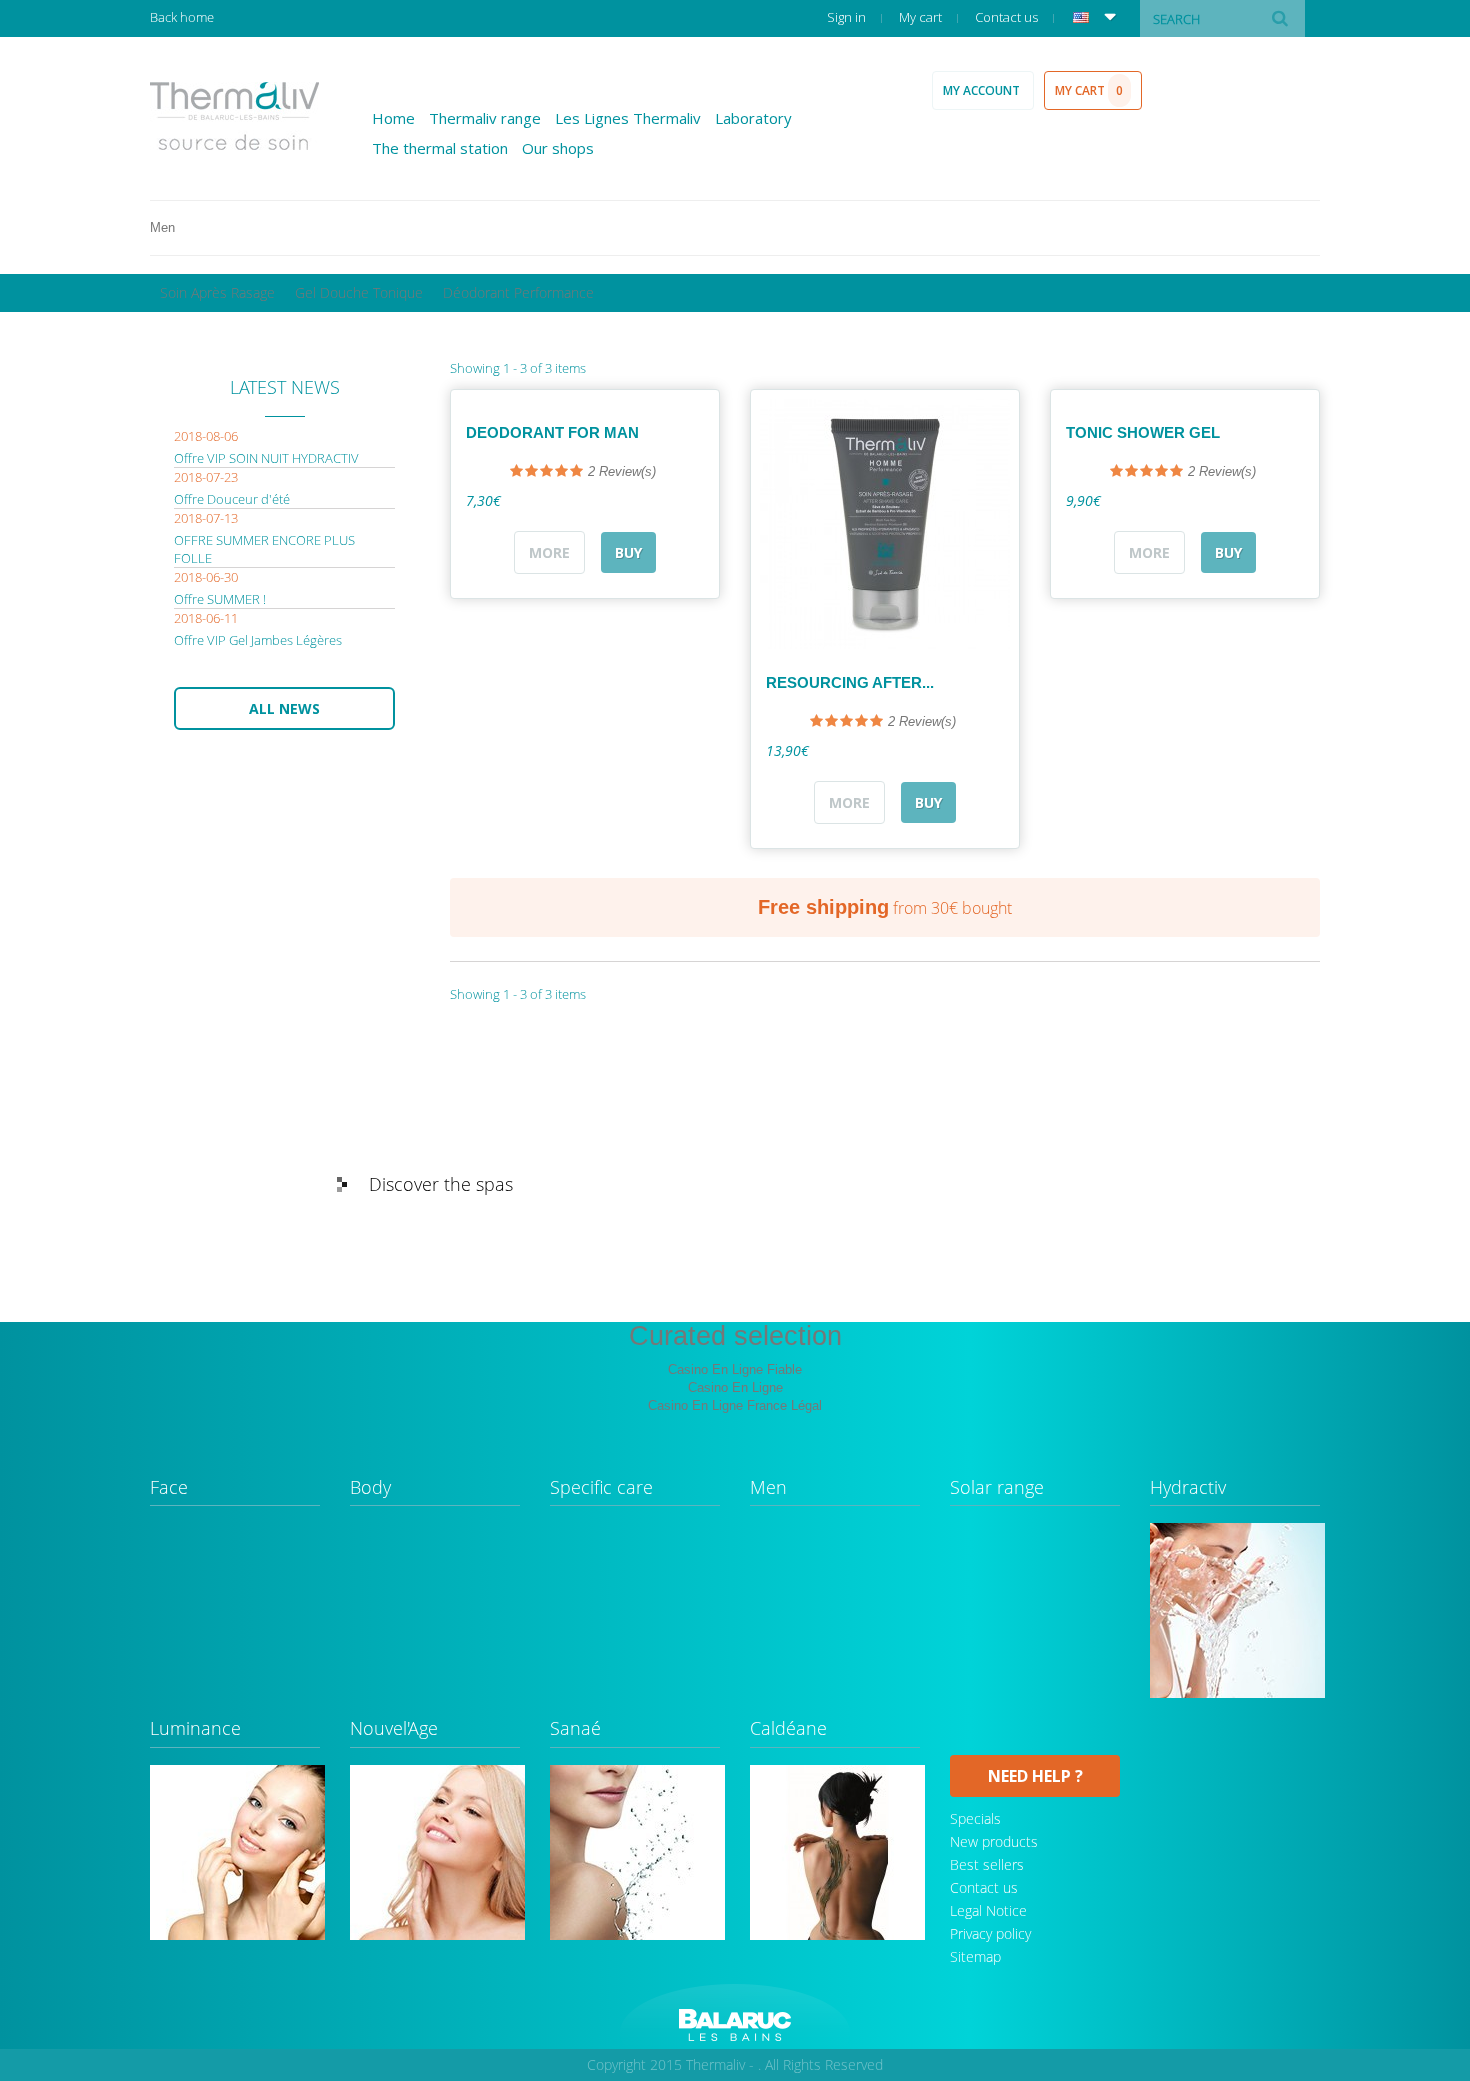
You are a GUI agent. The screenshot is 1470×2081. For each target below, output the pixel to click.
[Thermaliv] (235, 116)
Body (370, 1488)
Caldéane (788, 1729)
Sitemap (975, 1956)
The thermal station (440, 148)
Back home (182, 17)
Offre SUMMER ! (220, 599)
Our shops (558, 148)
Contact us (1008, 17)
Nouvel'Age (394, 1729)
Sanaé (575, 1729)
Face (169, 1488)
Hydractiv (1188, 1488)
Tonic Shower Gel (1143, 432)
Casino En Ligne (735, 1387)
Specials (975, 1818)
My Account (983, 90)
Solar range (997, 1488)
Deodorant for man (552, 432)
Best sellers (987, 1864)
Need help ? (1035, 1776)
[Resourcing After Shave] (885, 524)
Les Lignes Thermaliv (628, 118)
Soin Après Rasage (217, 292)
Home (393, 118)
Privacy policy (990, 1933)
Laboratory (753, 118)
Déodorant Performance (518, 292)
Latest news (285, 387)
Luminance (195, 1729)
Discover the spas (441, 1184)
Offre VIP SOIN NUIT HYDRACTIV (266, 458)
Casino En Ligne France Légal (735, 1405)
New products (994, 1841)
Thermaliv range (485, 118)
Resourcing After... (850, 682)
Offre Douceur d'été (232, 499)
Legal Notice (988, 1910)
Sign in (848, 17)
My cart (922, 17)
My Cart (1089, 90)
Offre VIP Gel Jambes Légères (258, 640)
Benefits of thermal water (1176, 1185)
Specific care (601, 1488)
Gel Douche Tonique (359, 292)
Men (768, 1488)
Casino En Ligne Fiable (735, 1369)
